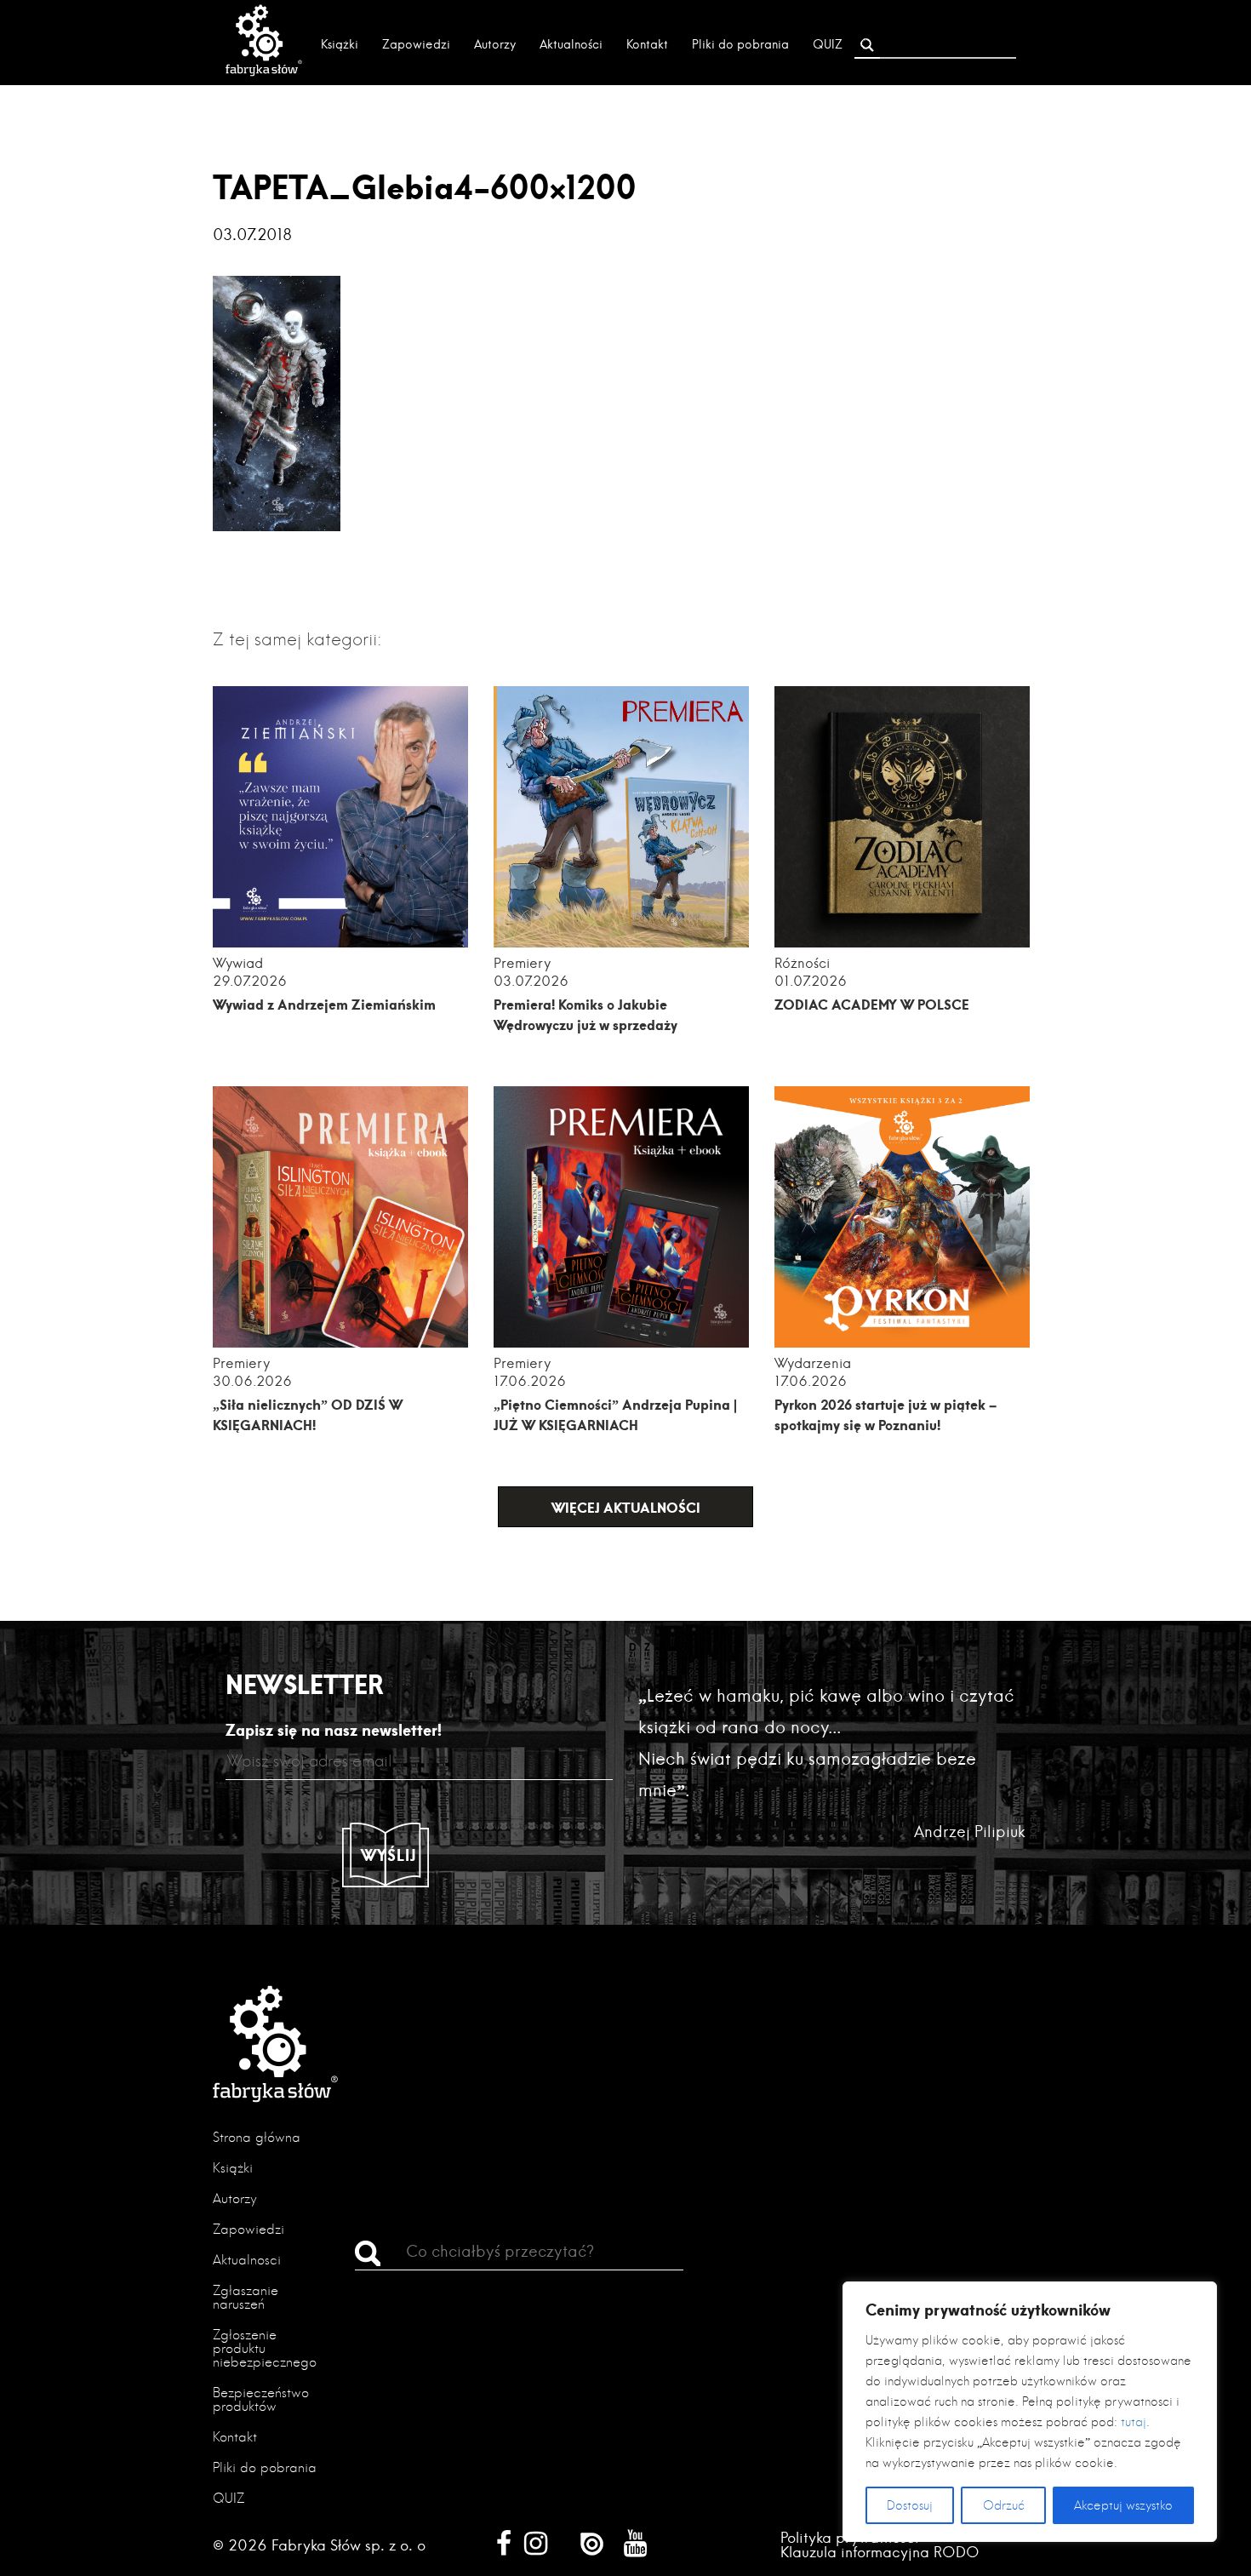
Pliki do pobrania (740, 44)
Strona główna (257, 2137)
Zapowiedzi (416, 44)
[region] (1030, 2412)
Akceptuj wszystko (1123, 2505)
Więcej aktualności (626, 1507)
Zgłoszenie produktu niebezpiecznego (265, 2348)
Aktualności (571, 44)
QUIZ (828, 44)
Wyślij (389, 1855)
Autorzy (495, 44)
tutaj (1134, 2422)
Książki (340, 44)
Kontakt (647, 44)
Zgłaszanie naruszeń (246, 2297)
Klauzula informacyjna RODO (880, 2552)
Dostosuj (910, 2505)
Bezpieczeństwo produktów (261, 2399)
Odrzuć (1004, 2505)
